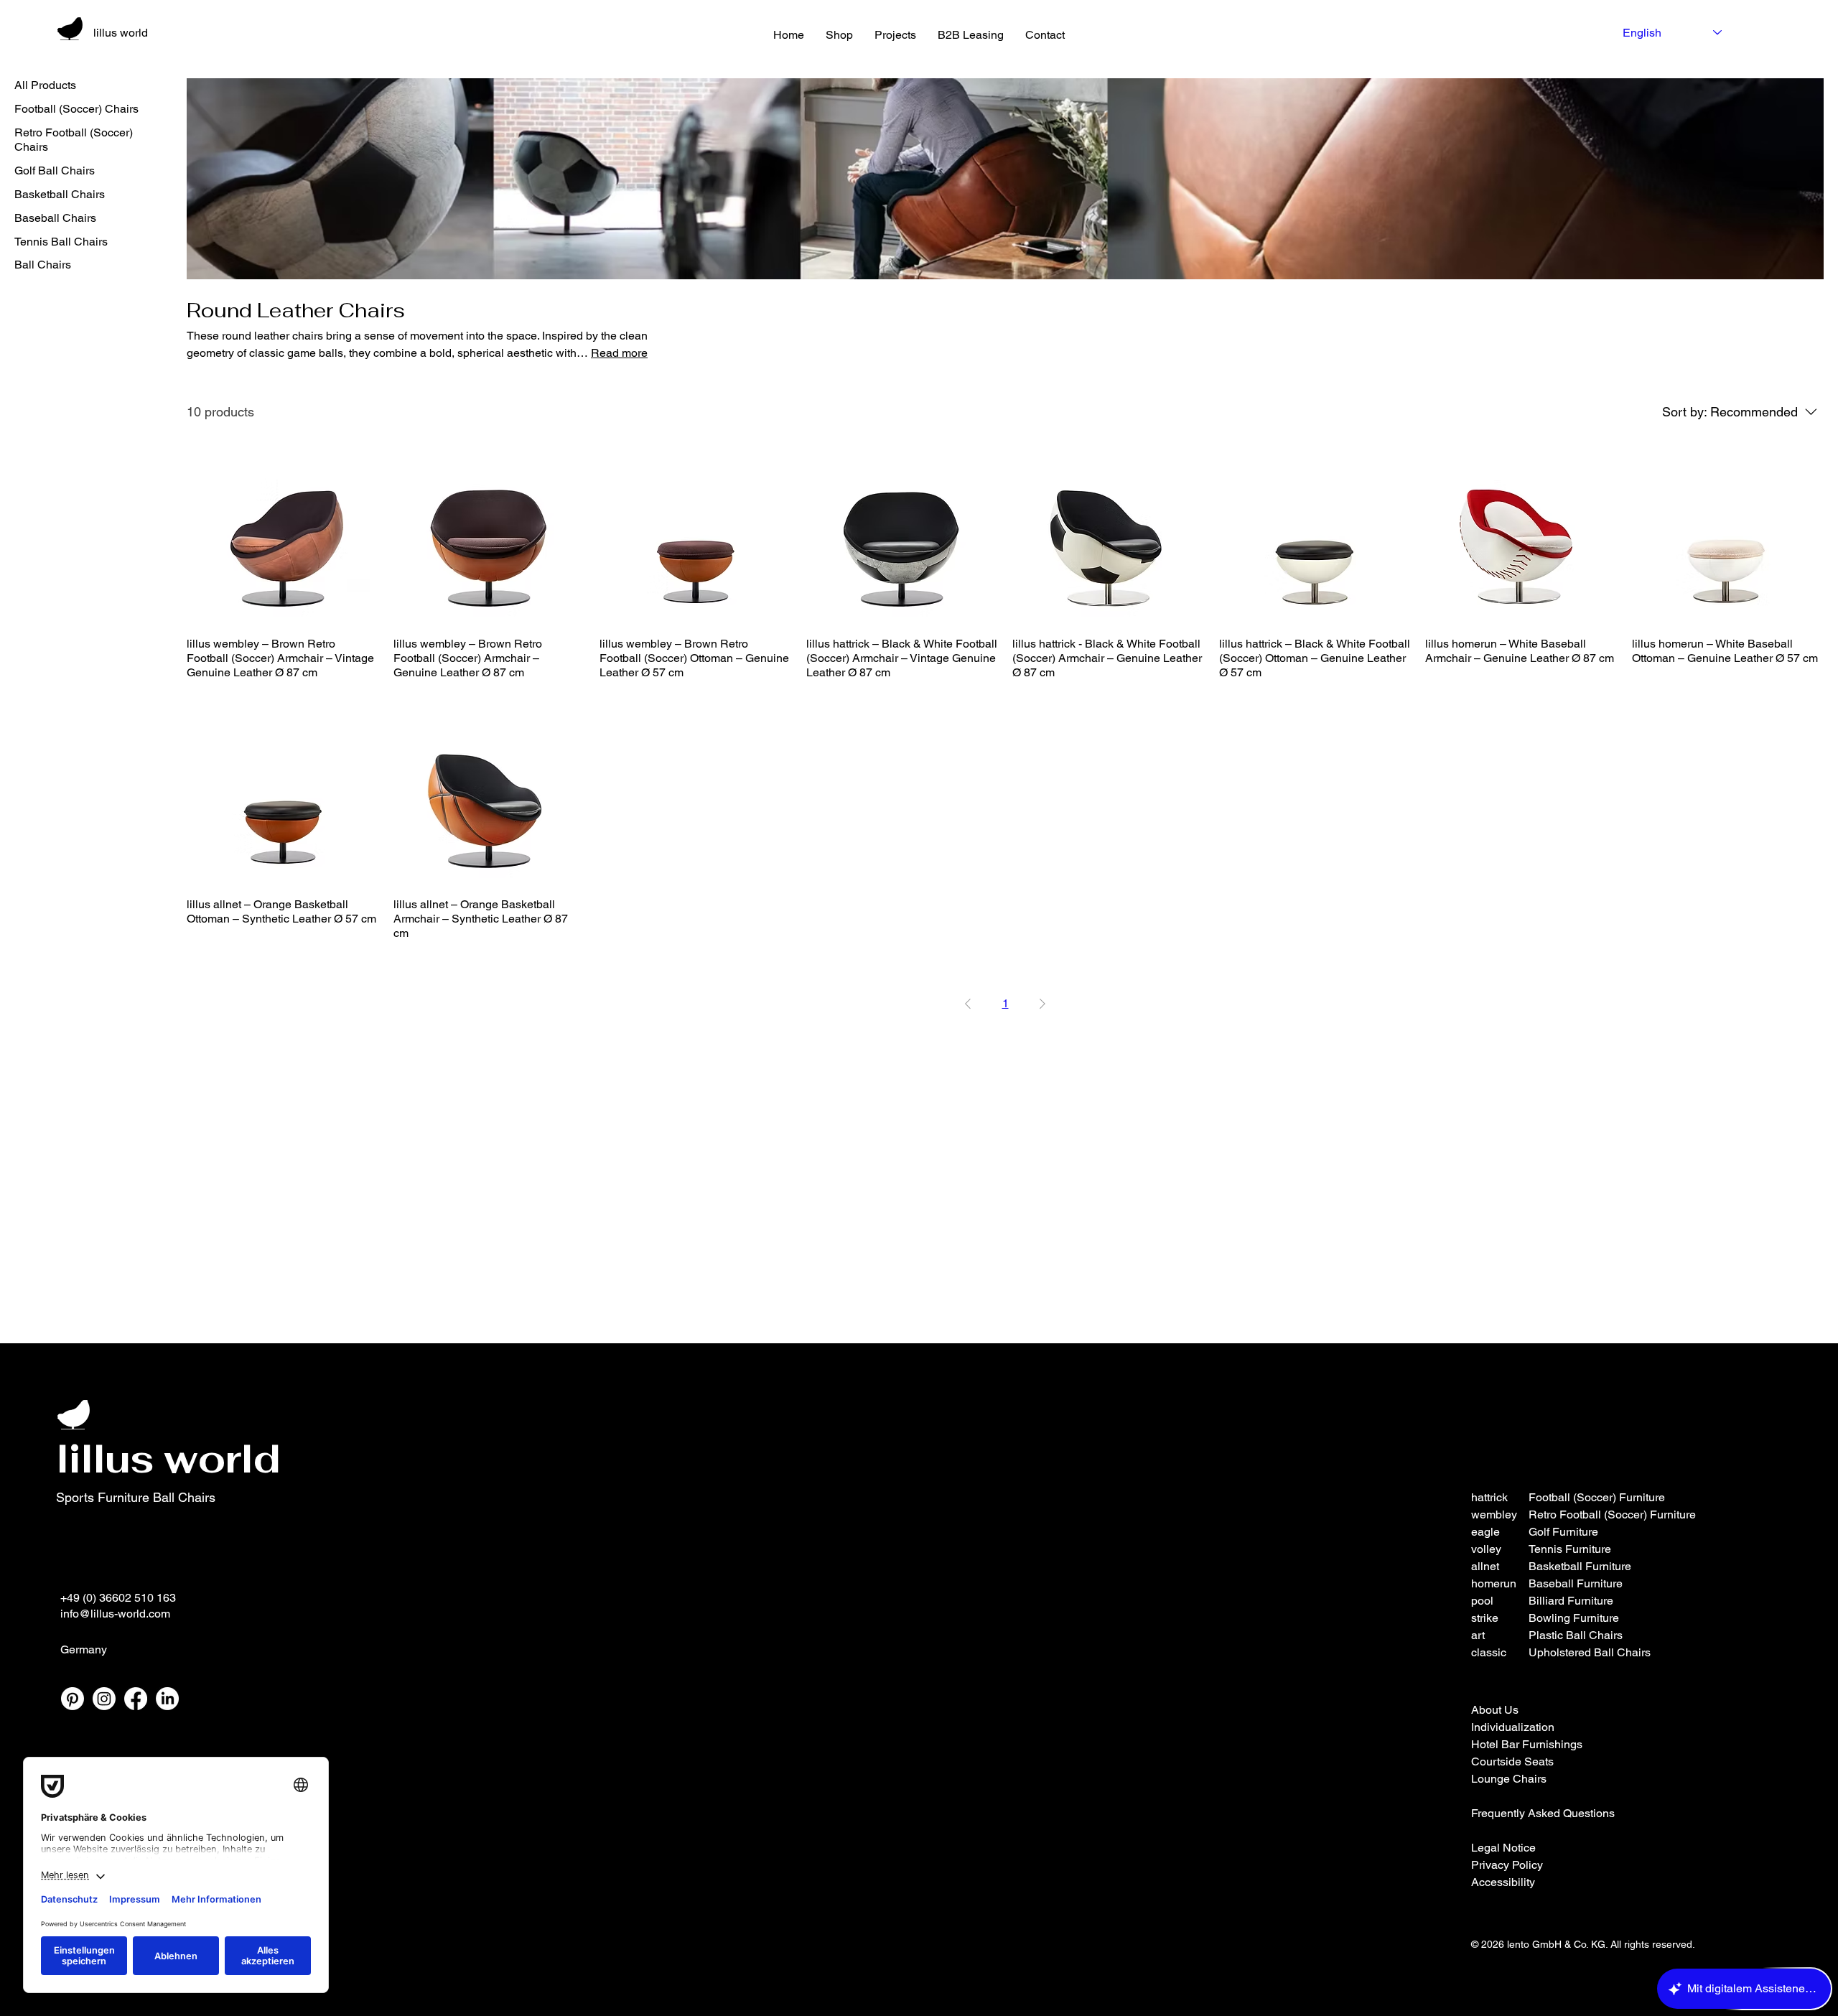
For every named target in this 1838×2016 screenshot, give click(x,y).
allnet (1485, 1566)
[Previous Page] (968, 1004)
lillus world (121, 33)
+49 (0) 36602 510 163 (118, 1598)
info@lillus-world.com (115, 1614)
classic (1489, 1652)
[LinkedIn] (167, 1699)
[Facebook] (136, 1699)
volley (1486, 1549)
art (1478, 1635)
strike (1485, 1618)
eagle (1485, 1532)
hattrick (1489, 1497)
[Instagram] (104, 1699)
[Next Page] (1042, 1004)
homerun (1494, 1583)
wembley (1494, 1515)
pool (1482, 1601)
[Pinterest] (73, 1699)
